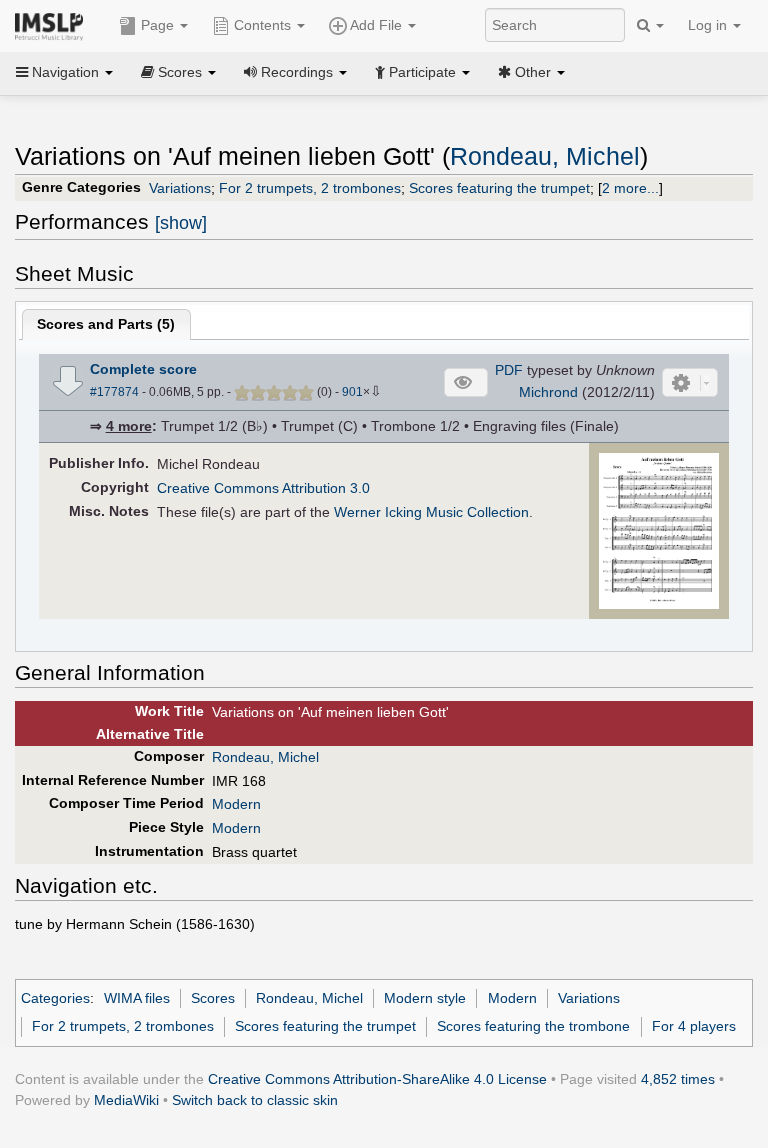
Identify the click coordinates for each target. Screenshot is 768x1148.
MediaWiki (126, 1100)
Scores (213, 998)
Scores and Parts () (106, 324)
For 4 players (694, 1026)
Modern (236, 804)
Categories (55, 998)
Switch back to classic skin (255, 1100)
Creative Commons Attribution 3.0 (263, 488)
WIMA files (137, 998)
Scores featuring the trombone (533, 1026)
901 (352, 392)
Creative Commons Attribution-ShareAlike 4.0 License (377, 1079)
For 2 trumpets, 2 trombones (310, 188)
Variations (180, 188)
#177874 (114, 392)
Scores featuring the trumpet (499, 188)
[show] (181, 223)
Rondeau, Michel (545, 156)
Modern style (425, 998)
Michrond (548, 392)
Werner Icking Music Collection (431, 512)
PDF (509, 370)
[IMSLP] (53, 25)
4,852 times (678, 1079)
